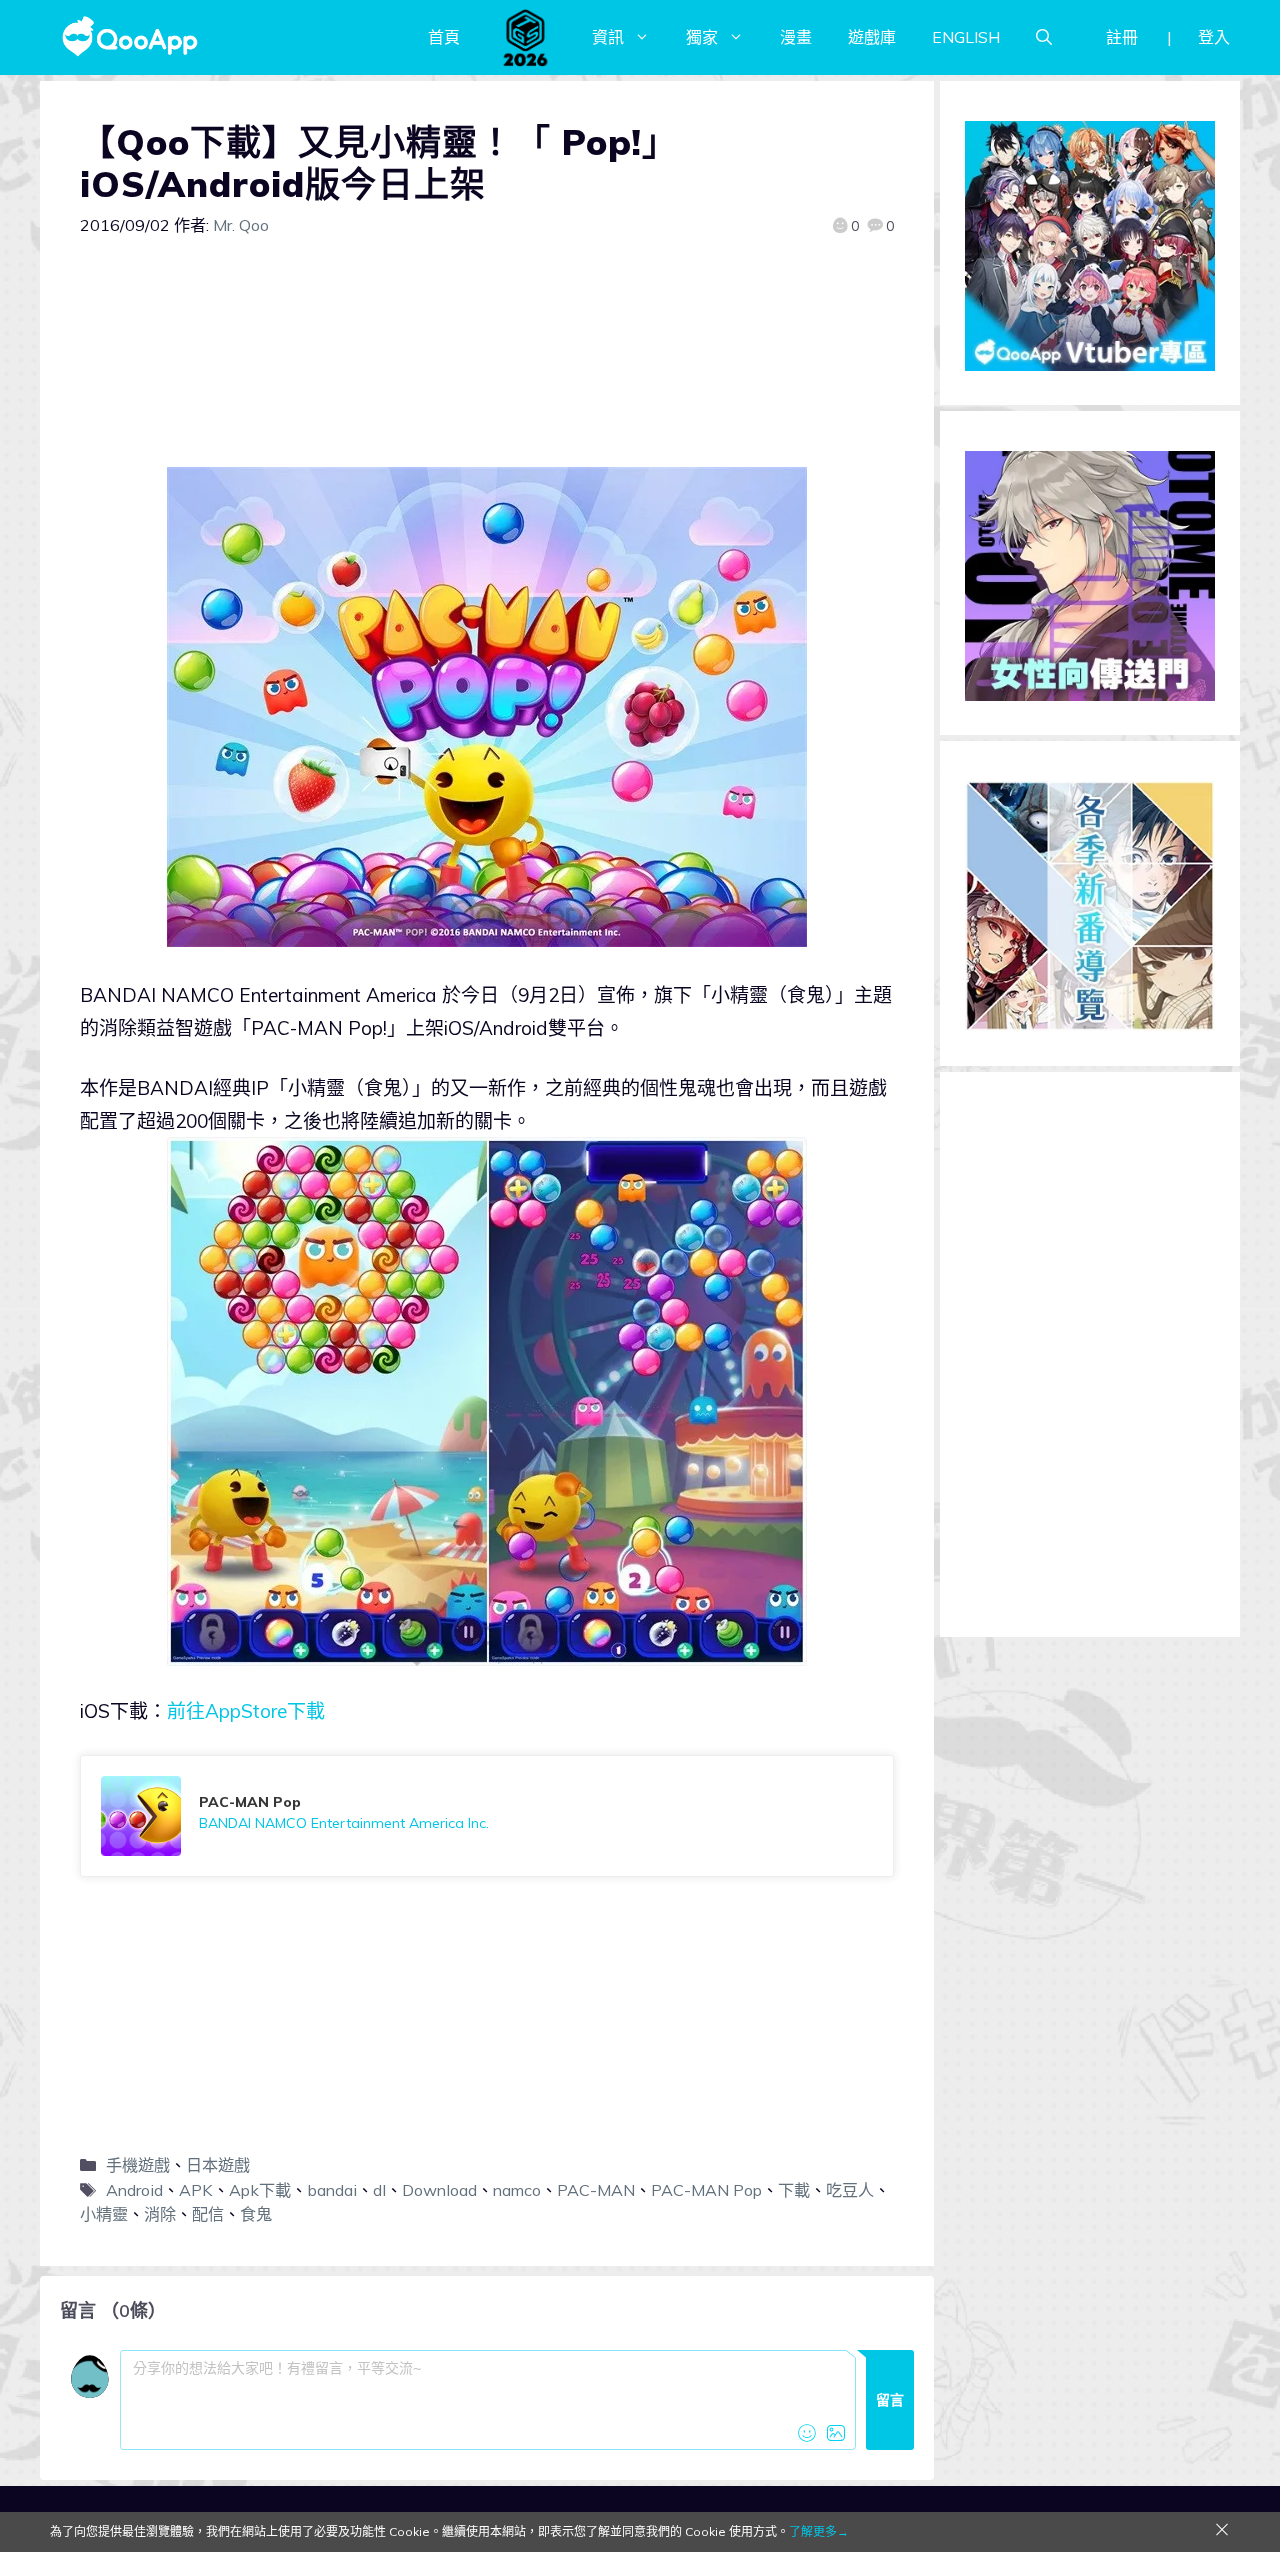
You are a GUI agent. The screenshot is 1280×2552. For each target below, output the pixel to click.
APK (196, 2190)
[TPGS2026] (526, 37)
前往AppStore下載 (246, 1711)
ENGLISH (966, 37)
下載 (794, 2190)
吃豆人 (850, 2190)
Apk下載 (260, 2190)
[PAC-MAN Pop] (487, 1816)
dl (379, 2190)
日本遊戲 (218, 2165)
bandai (332, 2190)
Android (134, 2190)
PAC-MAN (596, 2190)
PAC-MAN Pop (706, 2190)
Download (439, 2190)
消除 (160, 2214)
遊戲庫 (872, 37)
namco (517, 2190)
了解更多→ (819, 2531)
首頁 (444, 37)
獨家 (702, 37)
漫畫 (796, 37)
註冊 (1122, 37)
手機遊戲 (138, 2165)
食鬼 (256, 2214)
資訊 (608, 37)
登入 (1214, 37)
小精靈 (104, 2214)
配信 (208, 2214)
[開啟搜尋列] (1044, 37)
